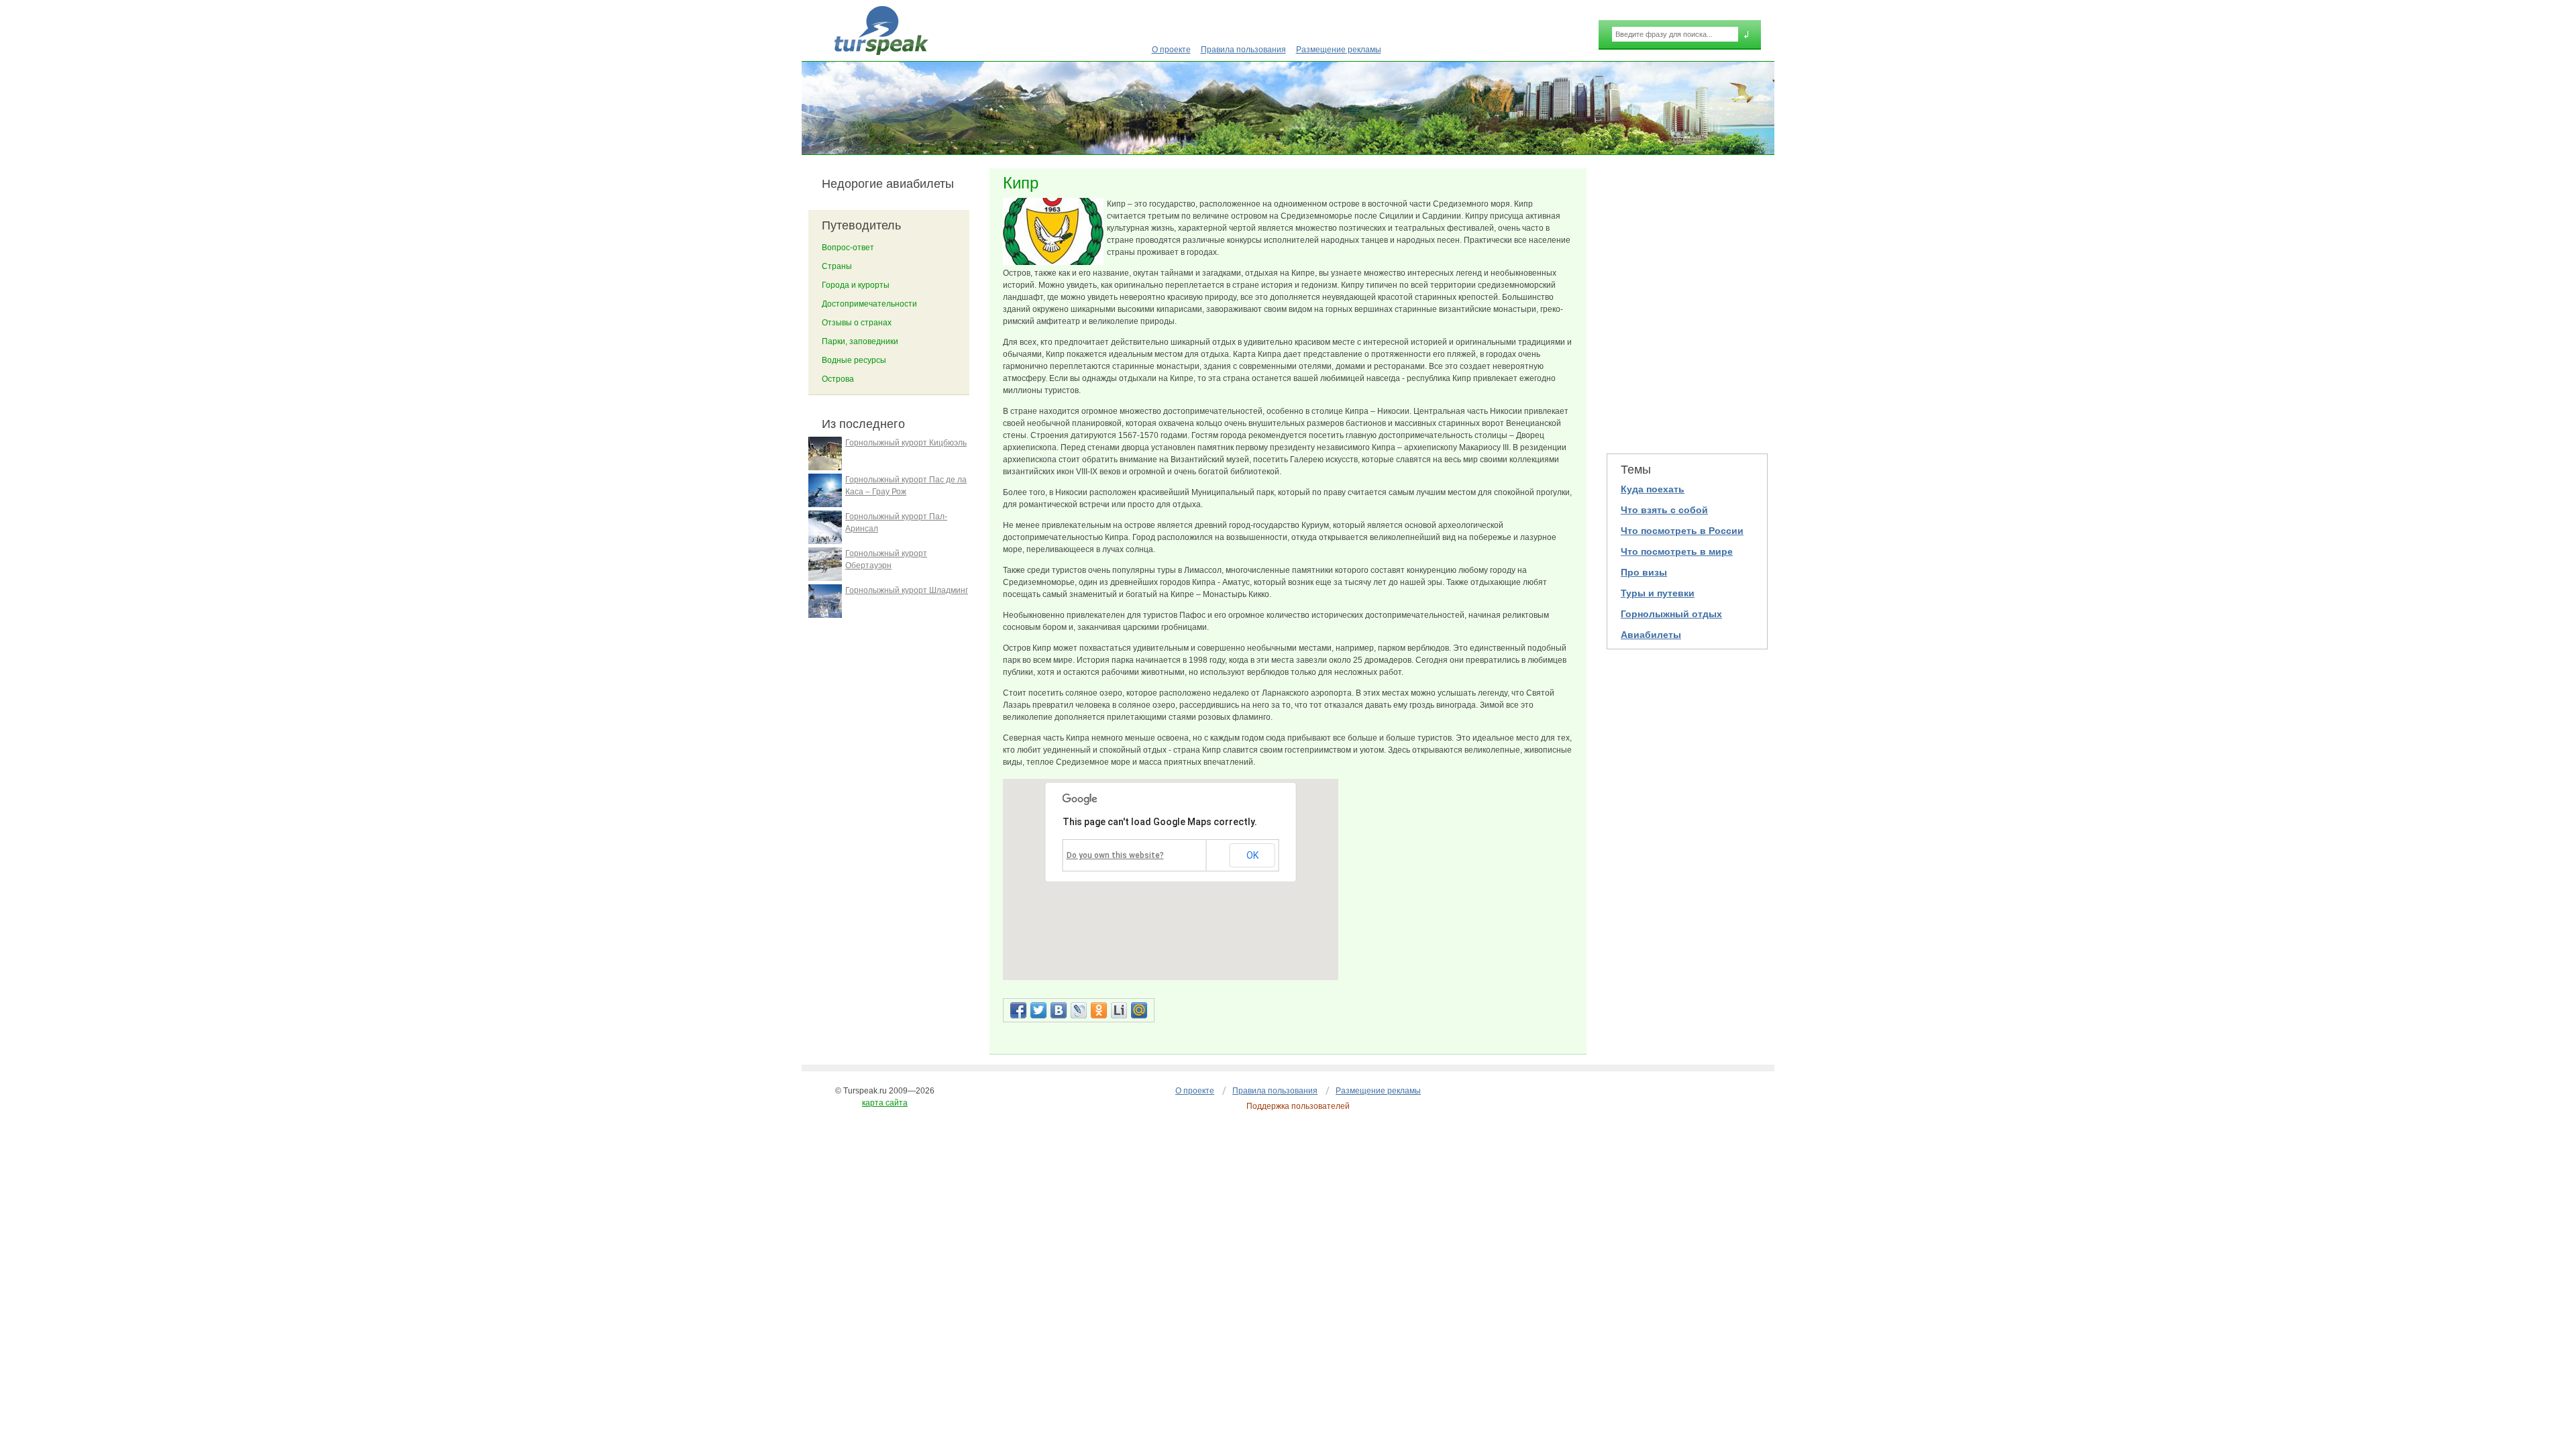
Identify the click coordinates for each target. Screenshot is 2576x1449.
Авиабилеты (1651, 635)
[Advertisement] (1687, 303)
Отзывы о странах (857, 323)
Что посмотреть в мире (1677, 551)
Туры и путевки (1658, 593)
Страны (837, 266)
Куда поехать (1653, 489)
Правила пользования (1243, 50)
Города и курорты (856, 285)
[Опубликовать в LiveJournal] (1079, 1010)
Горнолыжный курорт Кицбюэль (906, 443)
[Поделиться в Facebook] (1018, 1010)
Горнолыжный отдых (1671, 614)
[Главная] (881, 31)
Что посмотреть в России (1682, 531)
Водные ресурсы (854, 360)
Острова (838, 379)
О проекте (1171, 50)
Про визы (1644, 572)
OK (1252, 855)
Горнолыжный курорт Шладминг (907, 590)
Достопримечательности (869, 304)
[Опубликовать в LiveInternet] (1119, 1010)
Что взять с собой (1664, 510)
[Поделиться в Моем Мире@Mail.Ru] (1139, 1010)
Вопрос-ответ (848, 248)
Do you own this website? (1115, 855)
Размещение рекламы (1339, 50)
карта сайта (885, 1103)
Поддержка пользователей (1298, 1106)
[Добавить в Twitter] (1038, 1010)
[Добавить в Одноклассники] (1099, 1010)
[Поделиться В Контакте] (1059, 1010)
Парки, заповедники (860, 341)
